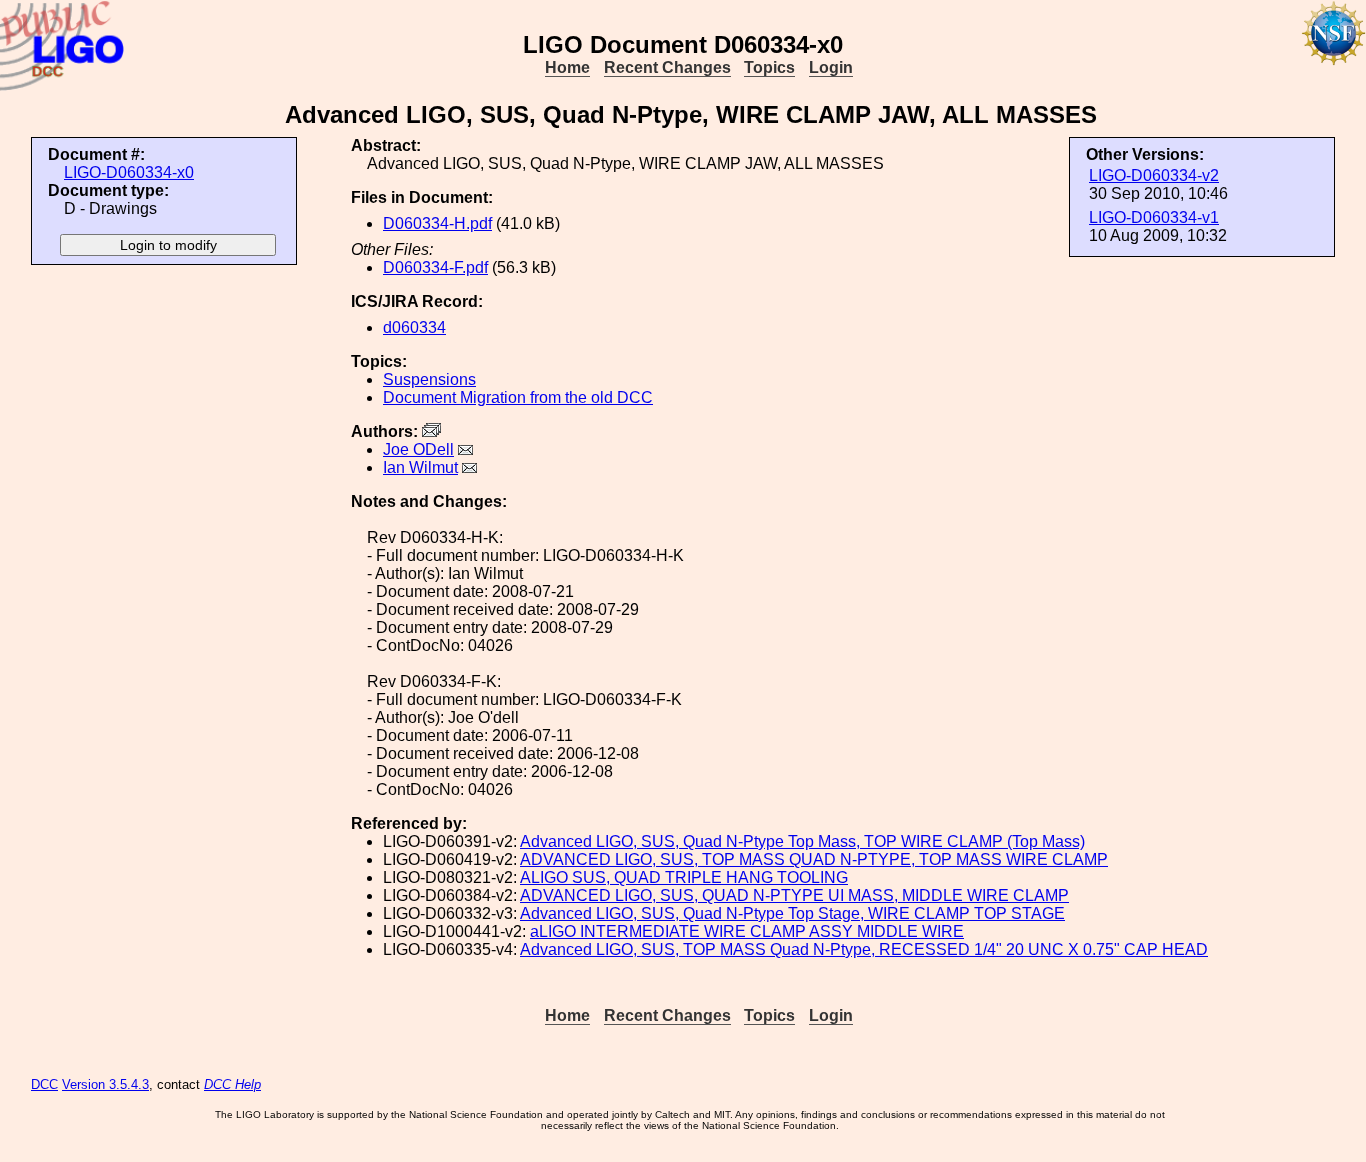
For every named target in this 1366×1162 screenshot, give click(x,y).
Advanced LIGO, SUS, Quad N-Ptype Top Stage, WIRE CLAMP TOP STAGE (792, 913)
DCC (44, 1084)
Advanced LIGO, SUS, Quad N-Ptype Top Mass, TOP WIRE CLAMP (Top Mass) (802, 841)
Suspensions (429, 379)
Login (831, 67)
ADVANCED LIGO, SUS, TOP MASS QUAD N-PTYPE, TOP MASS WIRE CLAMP (814, 859)
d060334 (414, 327)
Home (567, 67)
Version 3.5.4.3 (105, 1084)
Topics (769, 67)
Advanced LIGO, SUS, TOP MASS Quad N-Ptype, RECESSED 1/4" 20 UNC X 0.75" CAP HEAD (864, 949)
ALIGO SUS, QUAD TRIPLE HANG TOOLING (684, 877)
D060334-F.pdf (435, 267)
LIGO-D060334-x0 (129, 172)
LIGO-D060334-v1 (1154, 217)
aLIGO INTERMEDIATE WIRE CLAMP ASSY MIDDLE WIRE (747, 931)
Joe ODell (418, 449)
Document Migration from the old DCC (518, 397)
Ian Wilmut (420, 467)
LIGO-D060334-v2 (1154, 175)
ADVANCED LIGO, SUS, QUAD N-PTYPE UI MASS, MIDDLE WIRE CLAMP (794, 895)
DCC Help (232, 1084)
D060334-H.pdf (437, 223)
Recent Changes (667, 67)
